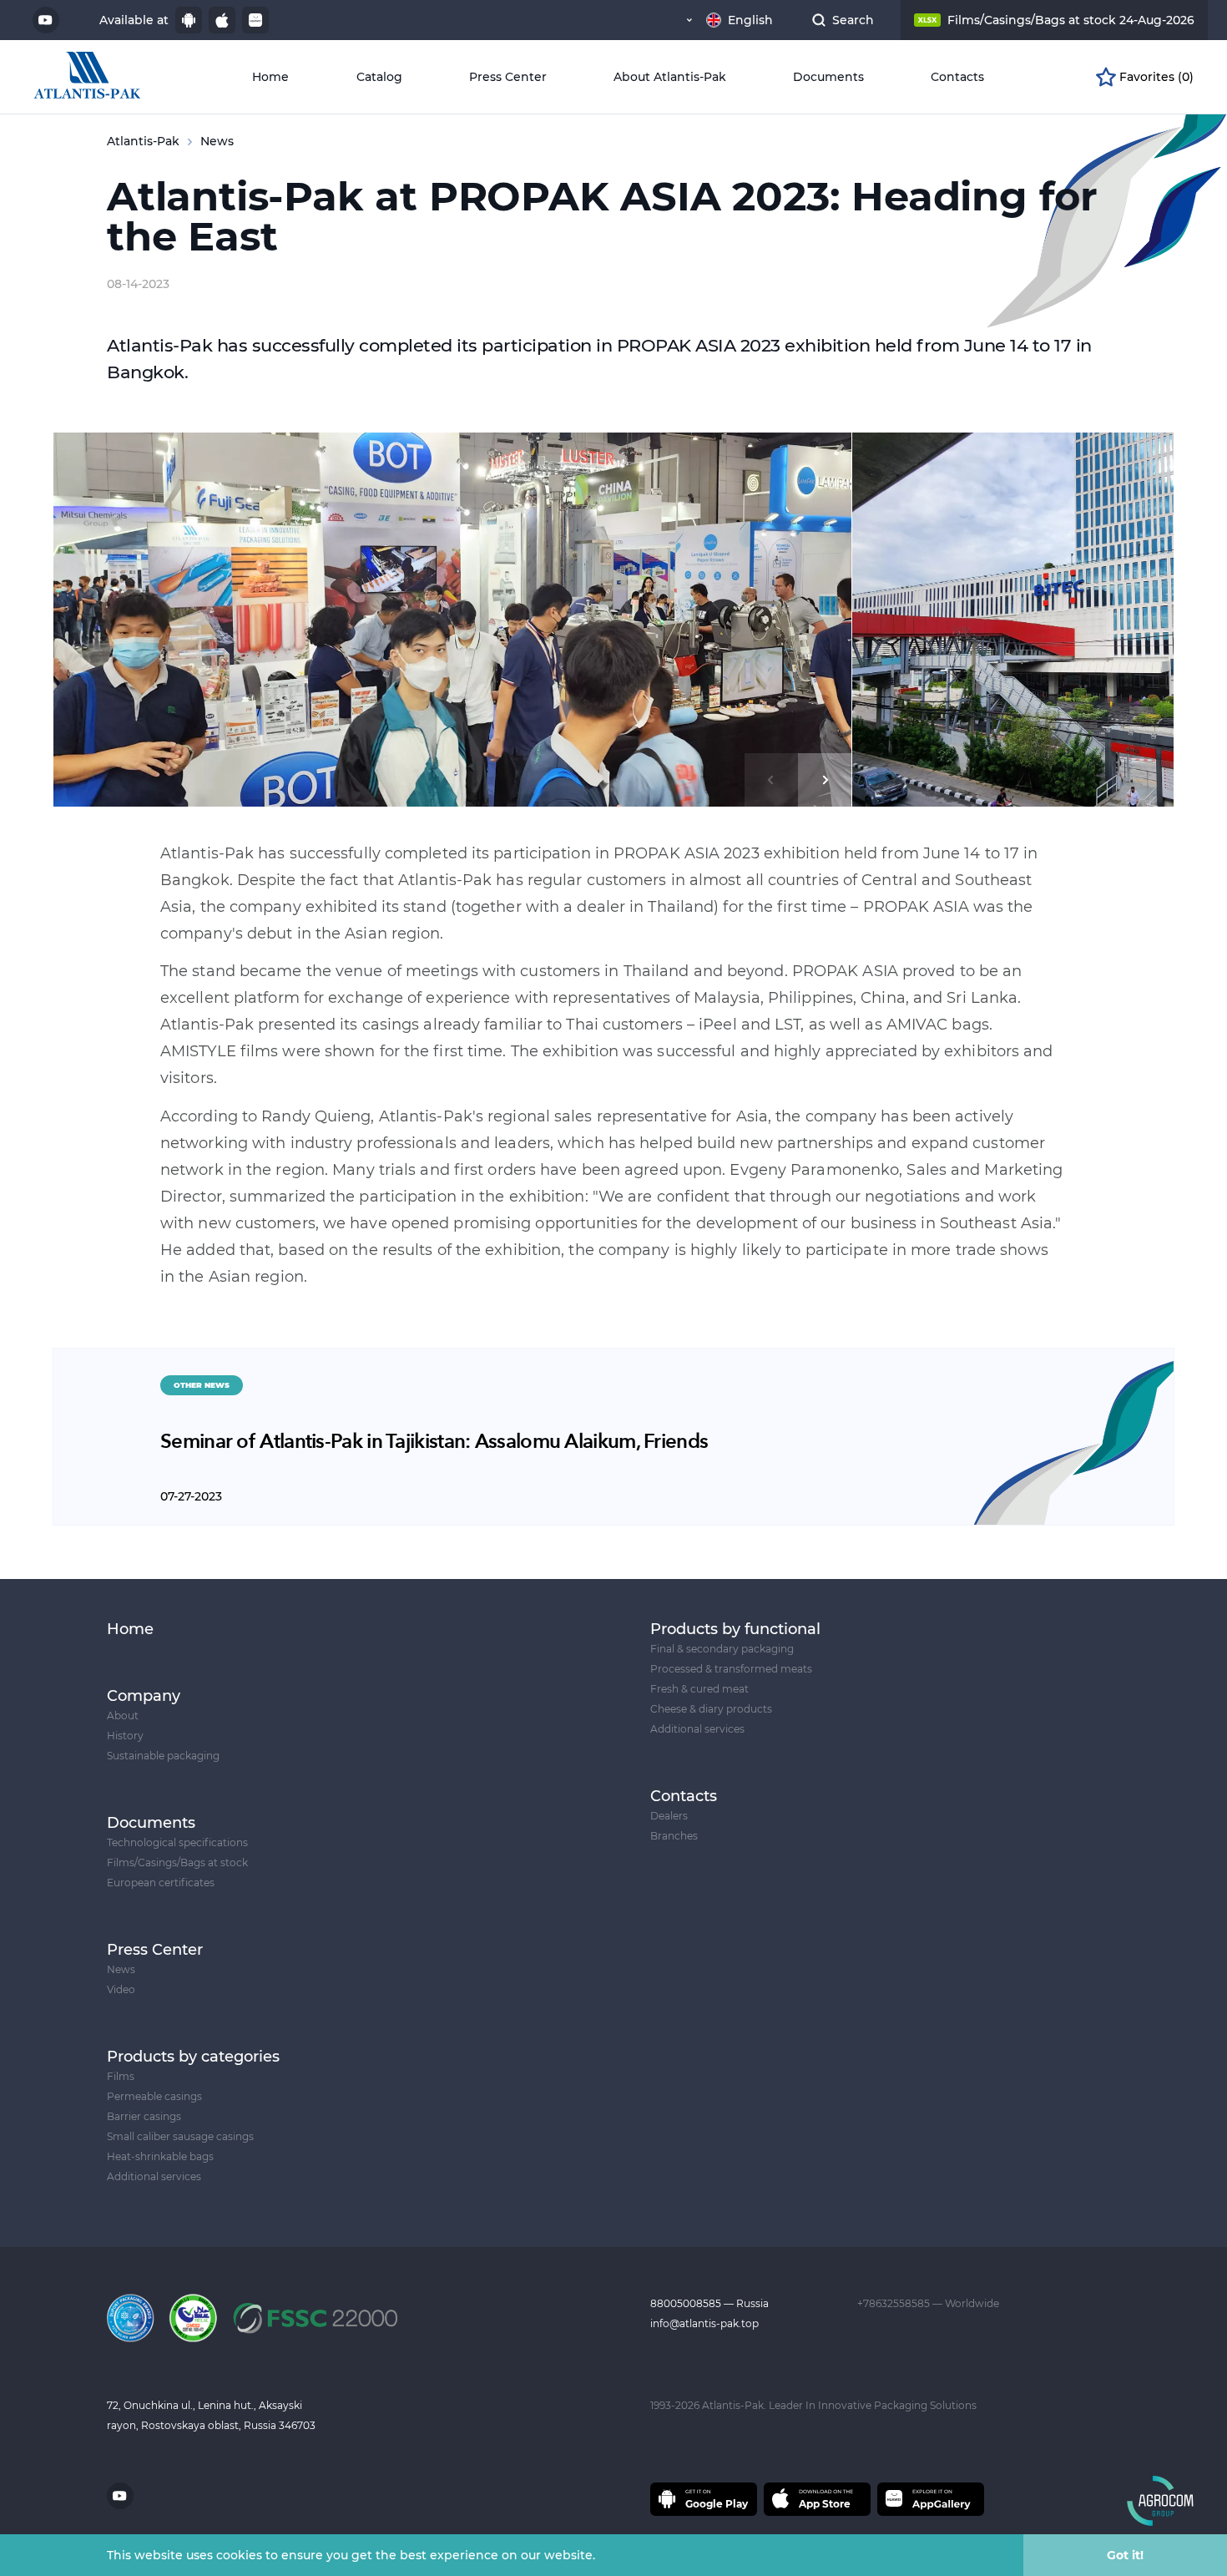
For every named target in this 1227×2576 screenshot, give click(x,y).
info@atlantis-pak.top (704, 2323)
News (121, 1969)
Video (121, 1989)
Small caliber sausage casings (180, 2136)
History (125, 1736)
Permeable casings (154, 2096)
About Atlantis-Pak (670, 77)
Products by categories (193, 2057)
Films (121, 2076)
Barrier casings (144, 2116)
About (123, 1716)
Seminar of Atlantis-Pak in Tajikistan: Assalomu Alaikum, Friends (434, 1442)
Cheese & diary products (711, 1709)
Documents (828, 77)
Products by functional (735, 1629)
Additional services (154, 2176)
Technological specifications (177, 1842)
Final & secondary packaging (722, 1649)
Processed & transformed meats (731, 1669)
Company (144, 1696)
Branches (674, 1836)
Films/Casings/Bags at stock (177, 1862)
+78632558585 (895, 2303)
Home (270, 77)
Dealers (669, 1816)
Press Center (508, 77)
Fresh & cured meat (699, 1689)
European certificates (161, 1883)
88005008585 (687, 2303)
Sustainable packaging (163, 1756)
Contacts (957, 77)
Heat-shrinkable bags (160, 2156)
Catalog (379, 77)
